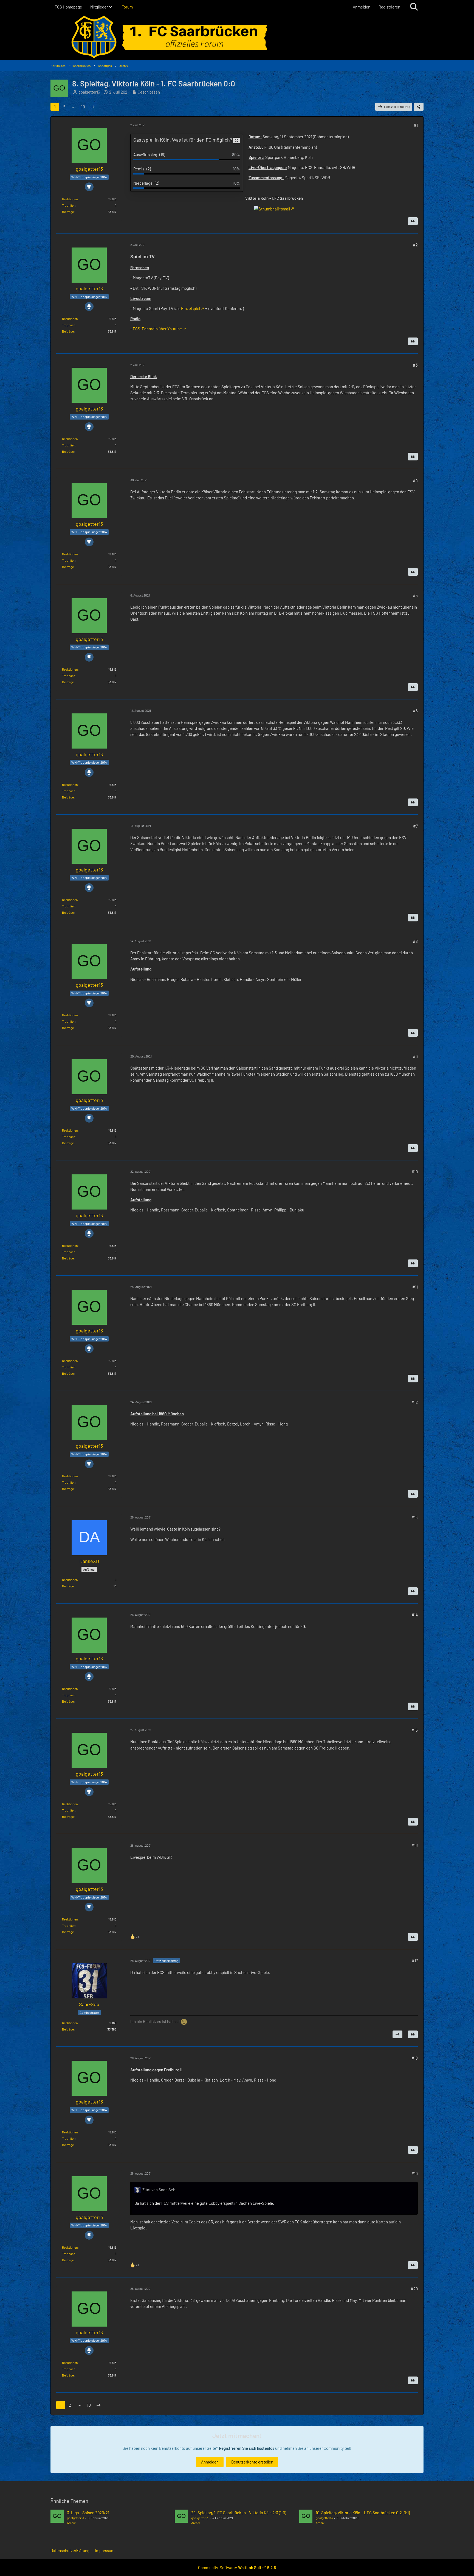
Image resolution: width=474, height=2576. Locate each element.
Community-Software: (237, 2567)
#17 (415, 1961)
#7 (415, 826)
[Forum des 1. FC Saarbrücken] (237, 37)
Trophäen (69, 205)
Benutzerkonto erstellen (252, 2462)
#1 (416, 125)
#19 (415, 2173)
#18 (415, 2058)
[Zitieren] (413, 221)
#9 (415, 1056)
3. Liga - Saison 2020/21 (88, 2513)
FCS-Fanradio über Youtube (157, 329)
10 (83, 107)
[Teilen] (419, 107)
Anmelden (362, 7)
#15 (415, 1730)
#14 (415, 1615)
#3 (415, 365)
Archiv (71, 2523)
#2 (415, 245)
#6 (415, 711)
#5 (415, 595)
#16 (415, 1845)
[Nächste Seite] (93, 107)
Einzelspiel (191, 308)
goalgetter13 (89, 92)
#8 (415, 941)
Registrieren (389, 7)
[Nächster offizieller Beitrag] (397, 2034)
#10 (415, 1172)
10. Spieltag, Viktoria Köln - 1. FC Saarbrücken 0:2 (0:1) (363, 2513)
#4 (415, 480)
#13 (415, 1517)
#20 (414, 2289)
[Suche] (414, 7)
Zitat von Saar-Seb (159, 2190)
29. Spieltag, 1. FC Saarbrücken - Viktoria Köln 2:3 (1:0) (239, 2513)
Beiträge (68, 212)
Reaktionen (70, 199)
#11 (415, 1287)
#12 (415, 1402)
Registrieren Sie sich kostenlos (247, 2448)
